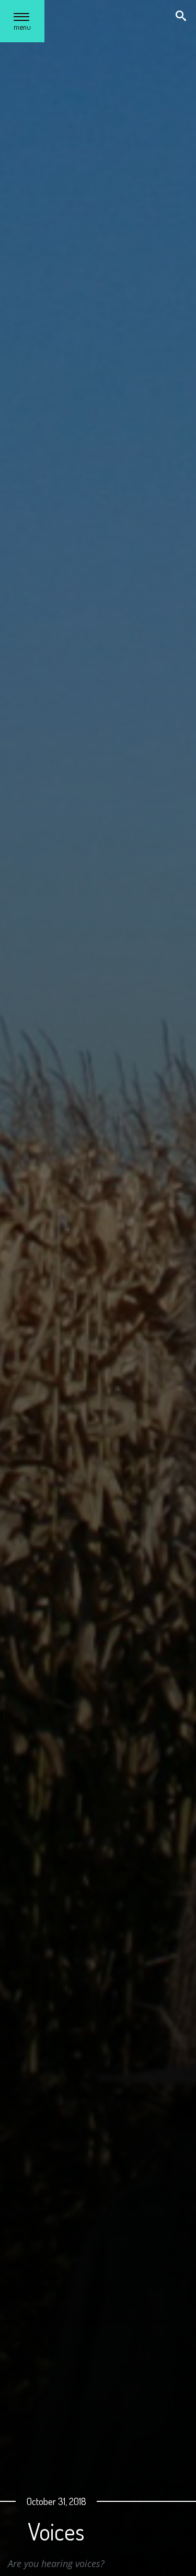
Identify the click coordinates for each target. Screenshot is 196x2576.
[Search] (182, 17)
